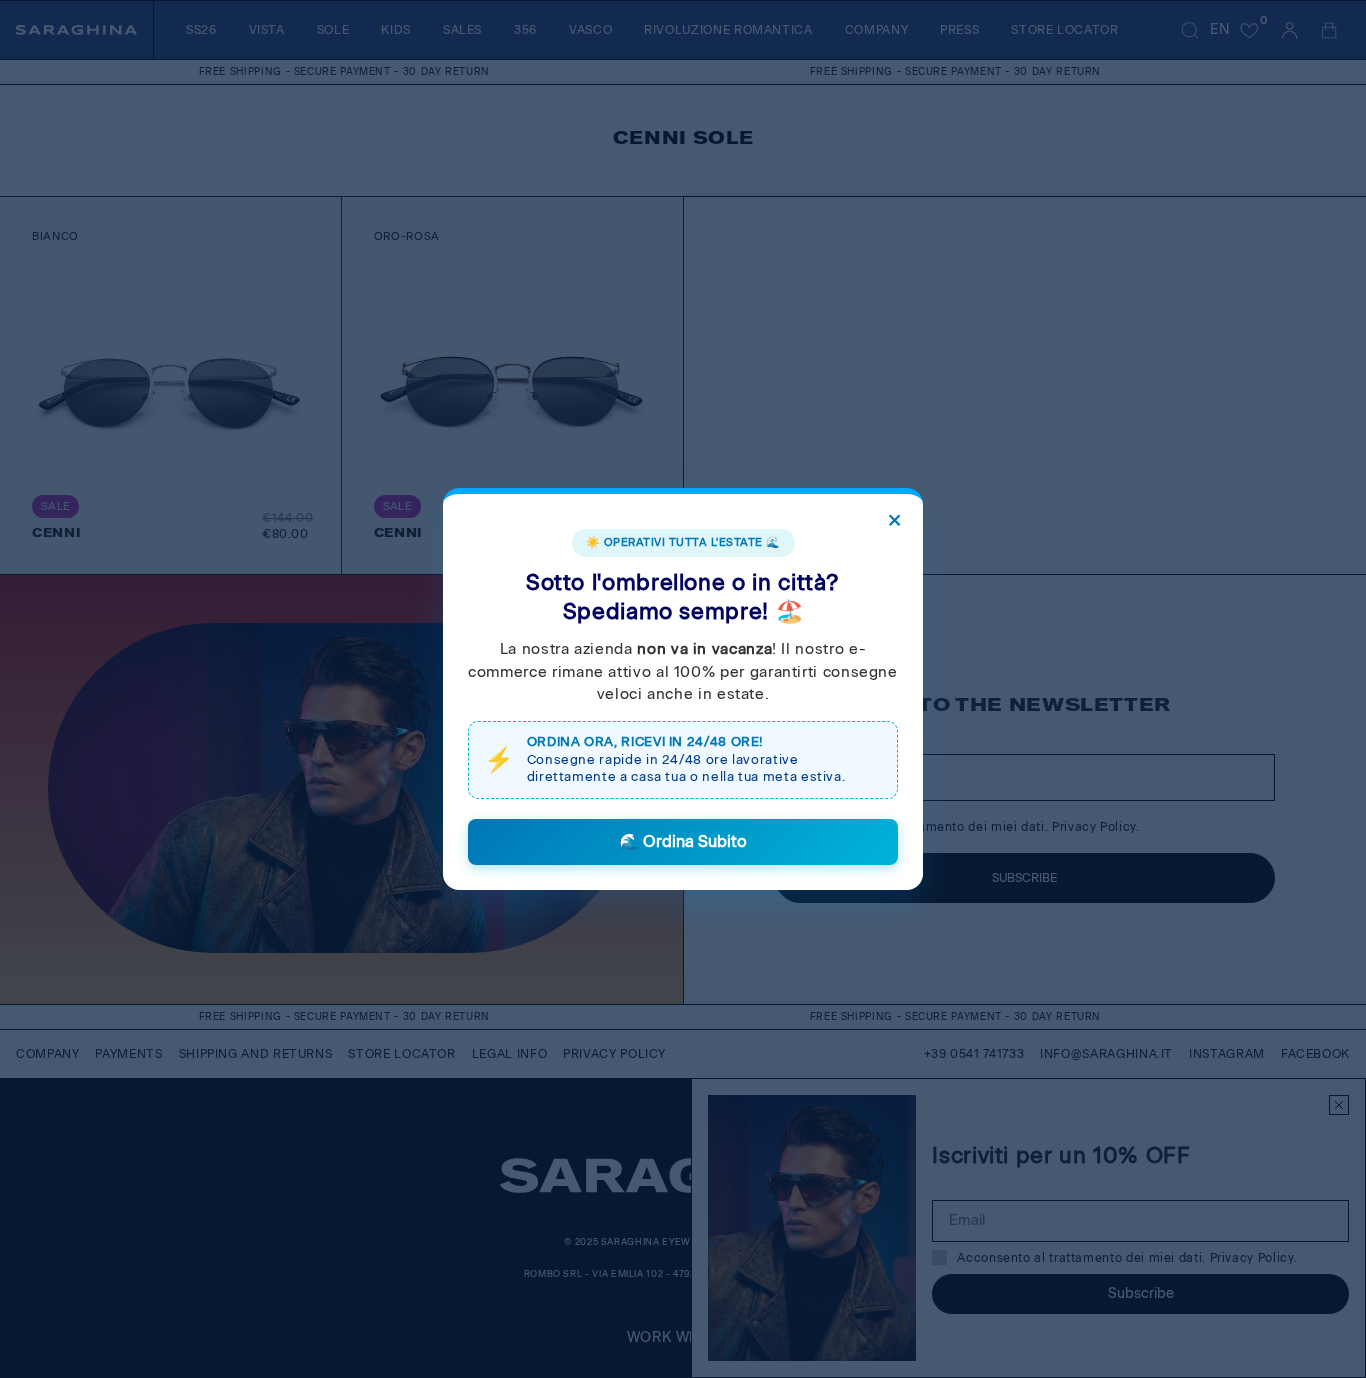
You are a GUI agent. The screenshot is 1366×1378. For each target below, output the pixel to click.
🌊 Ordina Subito (683, 841)
